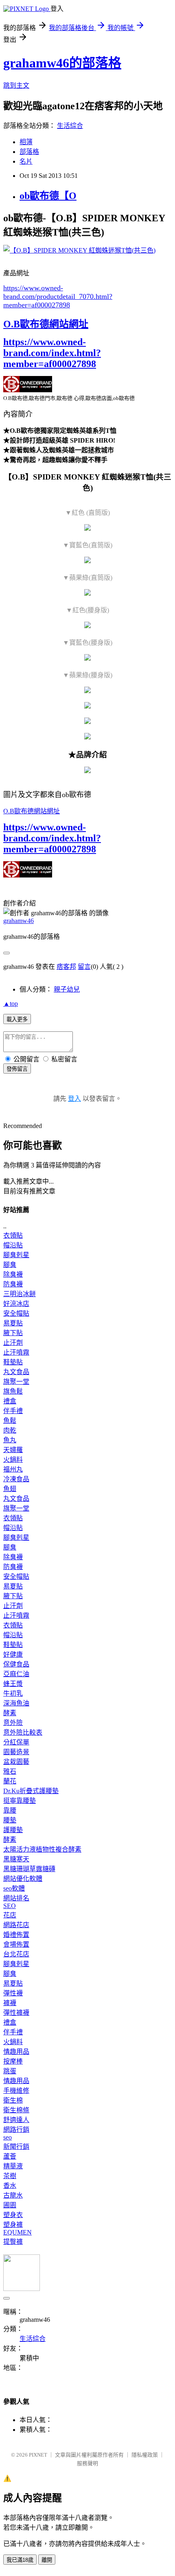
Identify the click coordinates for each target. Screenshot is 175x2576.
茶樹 (10, 2176)
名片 (26, 161)
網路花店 (16, 1925)
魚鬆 (10, 1421)
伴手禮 (13, 1411)
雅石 (10, 1771)
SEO (10, 1906)
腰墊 (10, 1820)
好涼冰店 (16, 1304)
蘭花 (10, 1781)
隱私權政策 (145, 2455)
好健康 (13, 1654)
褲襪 (10, 2003)
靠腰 (10, 1810)
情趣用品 (16, 2052)
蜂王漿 (13, 1684)
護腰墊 (13, 1830)
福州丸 (13, 1469)
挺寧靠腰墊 (20, 1801)
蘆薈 (10, 2156)
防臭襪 (13, 1284)
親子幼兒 (67, 989)
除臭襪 (13, 1274)
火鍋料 (13, 1460)
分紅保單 (16, 1742)
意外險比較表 (23, 1732)
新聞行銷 (16, 2147)
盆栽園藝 (16, 1762)
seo (8, 2137)
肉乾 (10, 1430)
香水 (10, 2186)
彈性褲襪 (16, 2013)
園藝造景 (16, 1752)
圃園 (10, 2205)
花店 (10, 1915)
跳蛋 (10, 2071)
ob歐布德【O (48, 196)
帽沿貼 (13, 1245)
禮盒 (10, 1401)
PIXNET (38, 2455)
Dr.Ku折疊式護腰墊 (31, 1791)
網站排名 (16, 1898)
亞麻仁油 (16, 1674)
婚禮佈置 (16, 1935)
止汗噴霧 (16, 1352)
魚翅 (10, 1489)
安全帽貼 (16, 1313)
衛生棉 (13, 2100)
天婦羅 (13, 1450)
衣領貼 (13, 1235)
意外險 (13, 1723)
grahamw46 (19, 921)
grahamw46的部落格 (62, 63)
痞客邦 (66, 967)
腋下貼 (13, 1333)
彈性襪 (13, 1993)
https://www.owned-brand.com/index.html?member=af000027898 (52, 353)
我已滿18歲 (20, 2560)
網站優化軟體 (23, 1879)
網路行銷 (16, 2130)
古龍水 (13, 2195)
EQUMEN (17, 2232)
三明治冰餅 (20, 1294)
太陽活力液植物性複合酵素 (42, 1849)
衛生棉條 (16, 2110)
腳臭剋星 (16, 1255)
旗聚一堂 (16, 1382)
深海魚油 (16, 1703)
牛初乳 (13, 1693)
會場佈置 (16, 1944)
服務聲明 (87, 2463)
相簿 (26, 142)
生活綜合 (70, 126)
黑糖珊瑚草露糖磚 (29, 1869)
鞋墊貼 (13, 1362)
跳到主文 (16, 85)
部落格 (29, 152)
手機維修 (16, 2091)
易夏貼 (13, 1323)
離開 (47, 2560)
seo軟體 (14, 1888)
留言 (84, 967)
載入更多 (17, 1019)
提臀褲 (13, 2242)
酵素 (10, 1713)
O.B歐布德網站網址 (46, 324)
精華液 (13, 2166)
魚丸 (10, 1440)
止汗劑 (13, 1343)
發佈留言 (17, 1069)
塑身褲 (13, 2225)
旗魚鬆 (13, 1391)
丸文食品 (16, 1372)
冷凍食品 (16, 1479)
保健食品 (16, 1664)
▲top (11, 1004)
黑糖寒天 (16, 1859)
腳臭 (10, 1265)
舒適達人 (16, 2120)
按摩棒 (13, 2061)
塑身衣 (13, 2215)
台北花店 (16, 1954)
